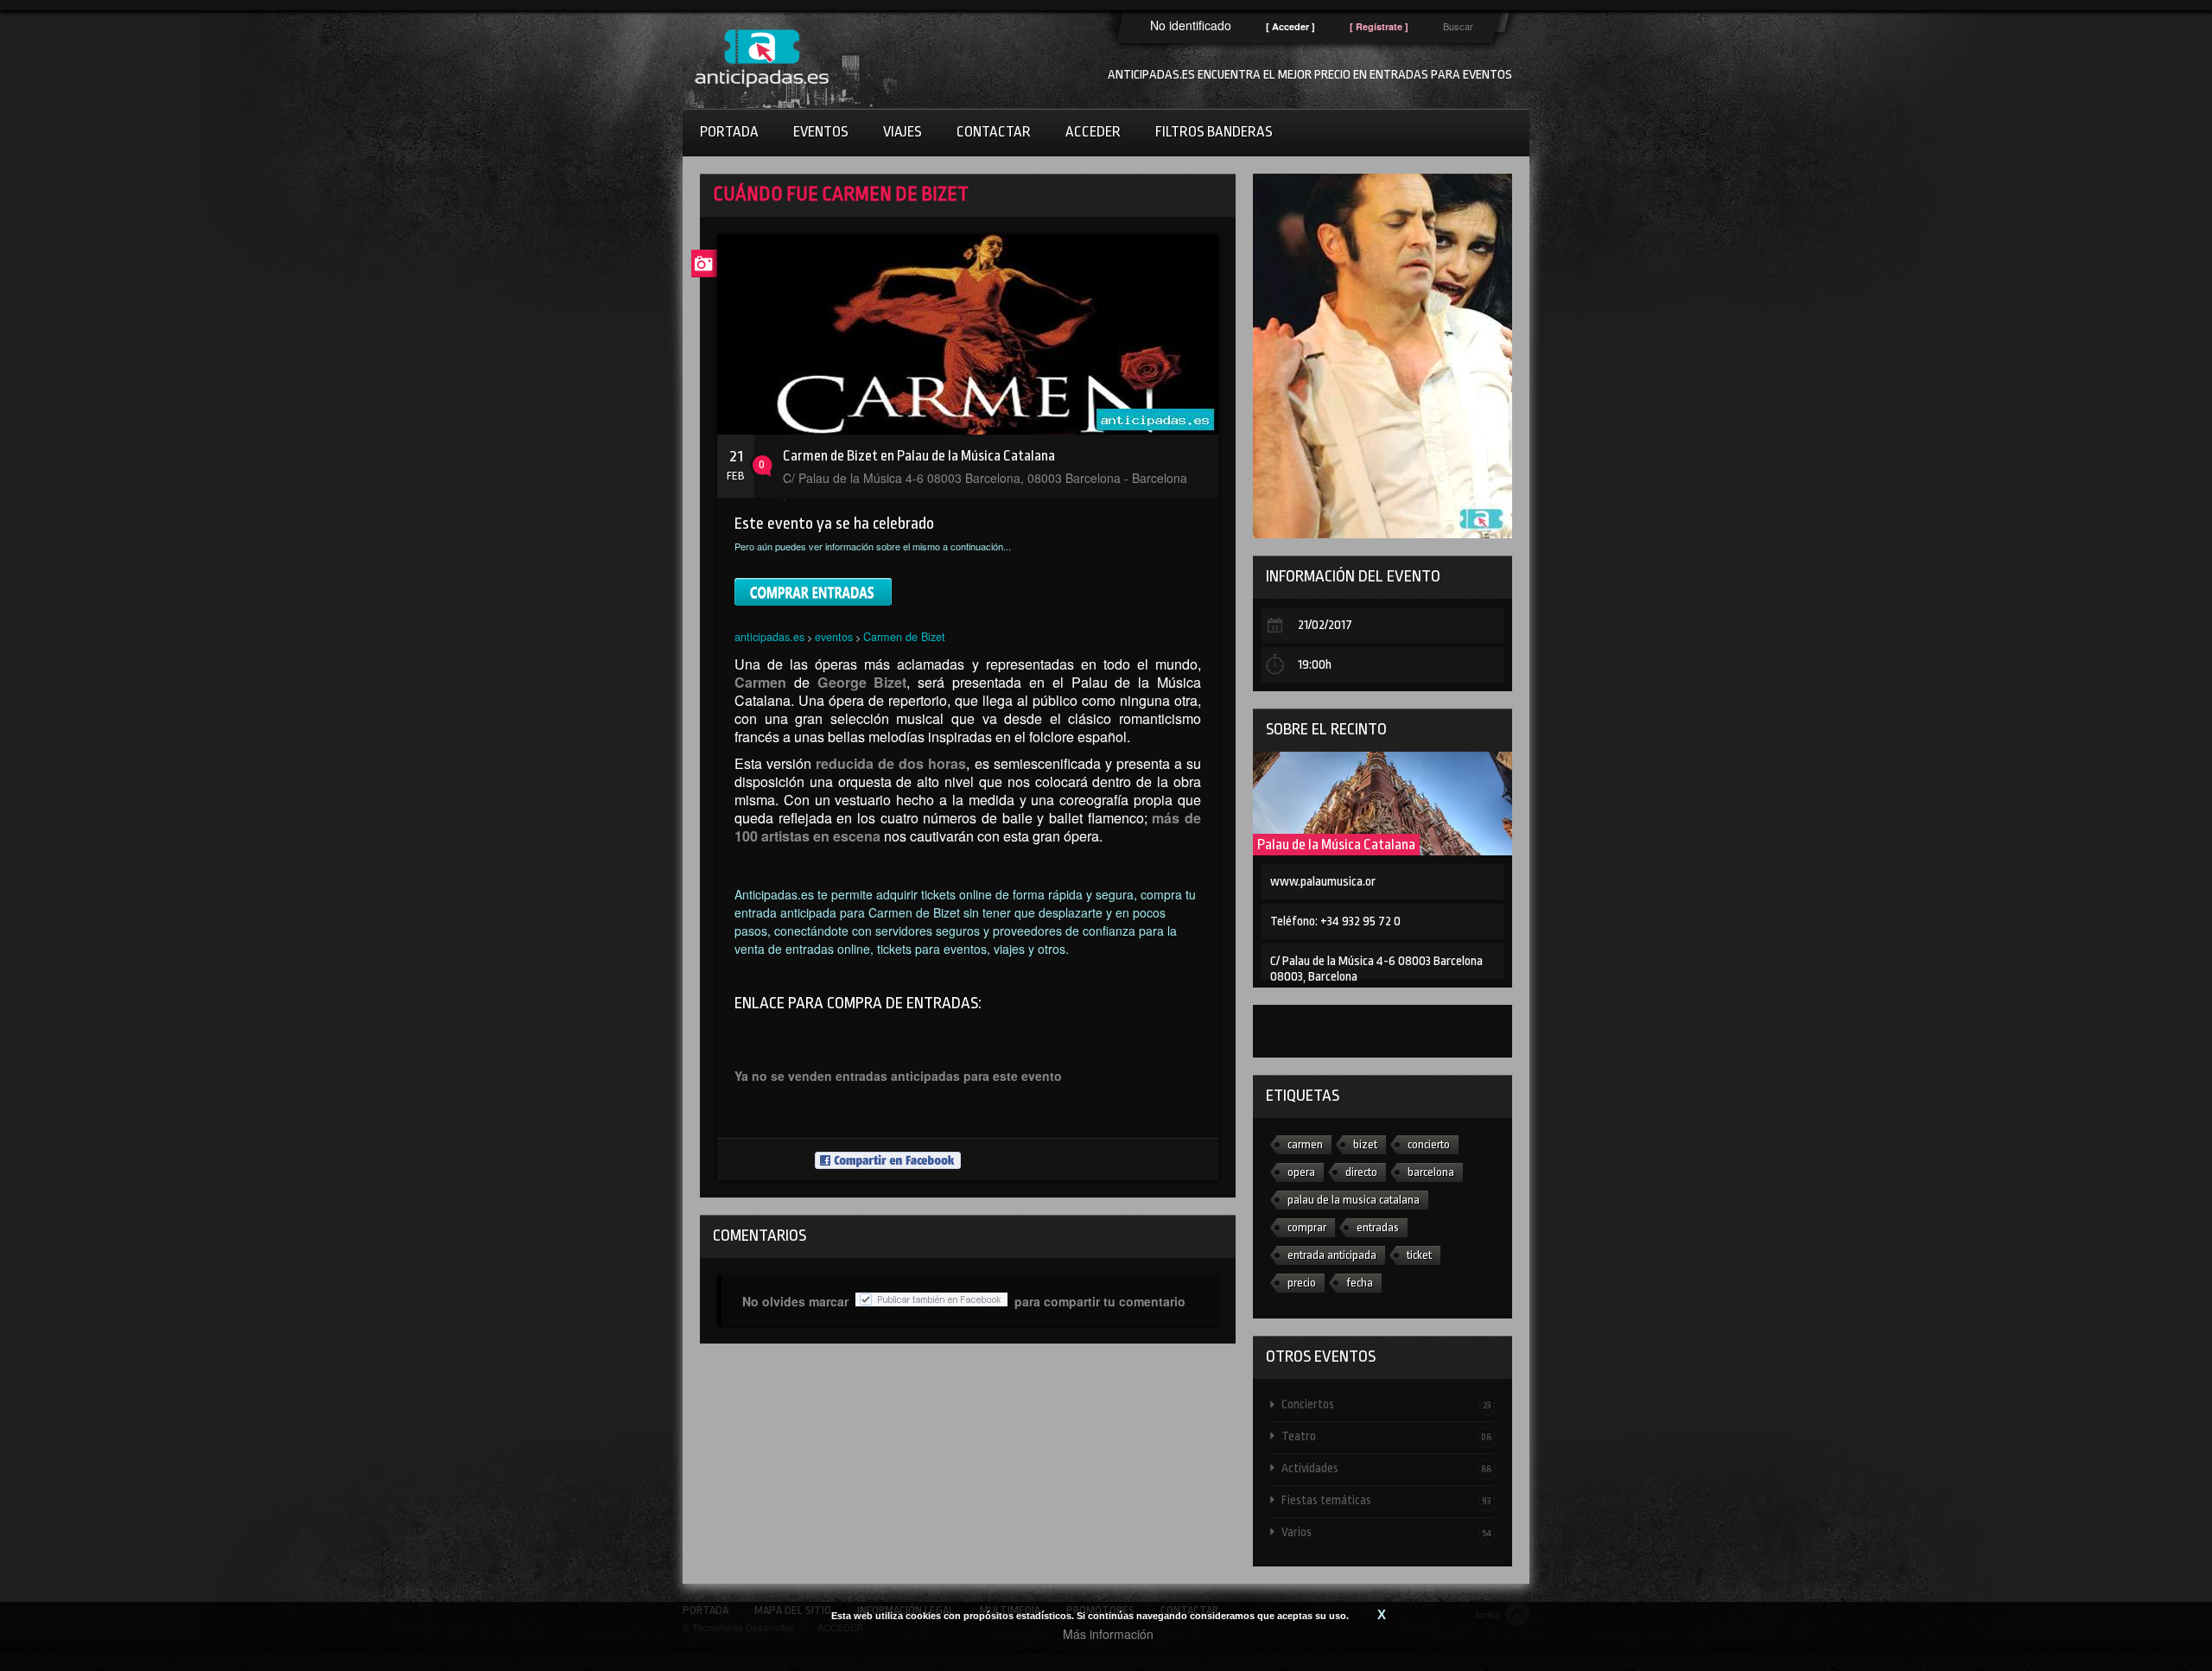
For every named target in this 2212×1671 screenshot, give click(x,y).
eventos (834, 636)
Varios (1386, 1532)
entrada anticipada (1332, 1255)
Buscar (1458, 26)
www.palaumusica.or (1323, 882)
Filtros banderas (1214, 132)
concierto (1429, 1144)
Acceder (1093, 132)
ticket (1419, 1255)
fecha (1360, 1283)
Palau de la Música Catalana (1336, 845)
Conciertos (1386, 1404)
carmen (1305, 1144)
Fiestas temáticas (1386, 1500)
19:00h (1315, 665)
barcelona (1431, 1172)
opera (1301, 1172)
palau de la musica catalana (1354, 1200)
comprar (1307, 1227)
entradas (1378, 1227)
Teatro (1386, 1436)
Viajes (903, 132)
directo (1361, 1172)
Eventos (821, 132)
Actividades (1386, 1468)
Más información (1108, 1634)
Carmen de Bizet (904, 636)
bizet (1365, 1144)
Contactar (994, 132)
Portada (729, 132)
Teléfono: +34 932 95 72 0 (1335, 921)
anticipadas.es (769, 636)
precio (1302, 1283)
